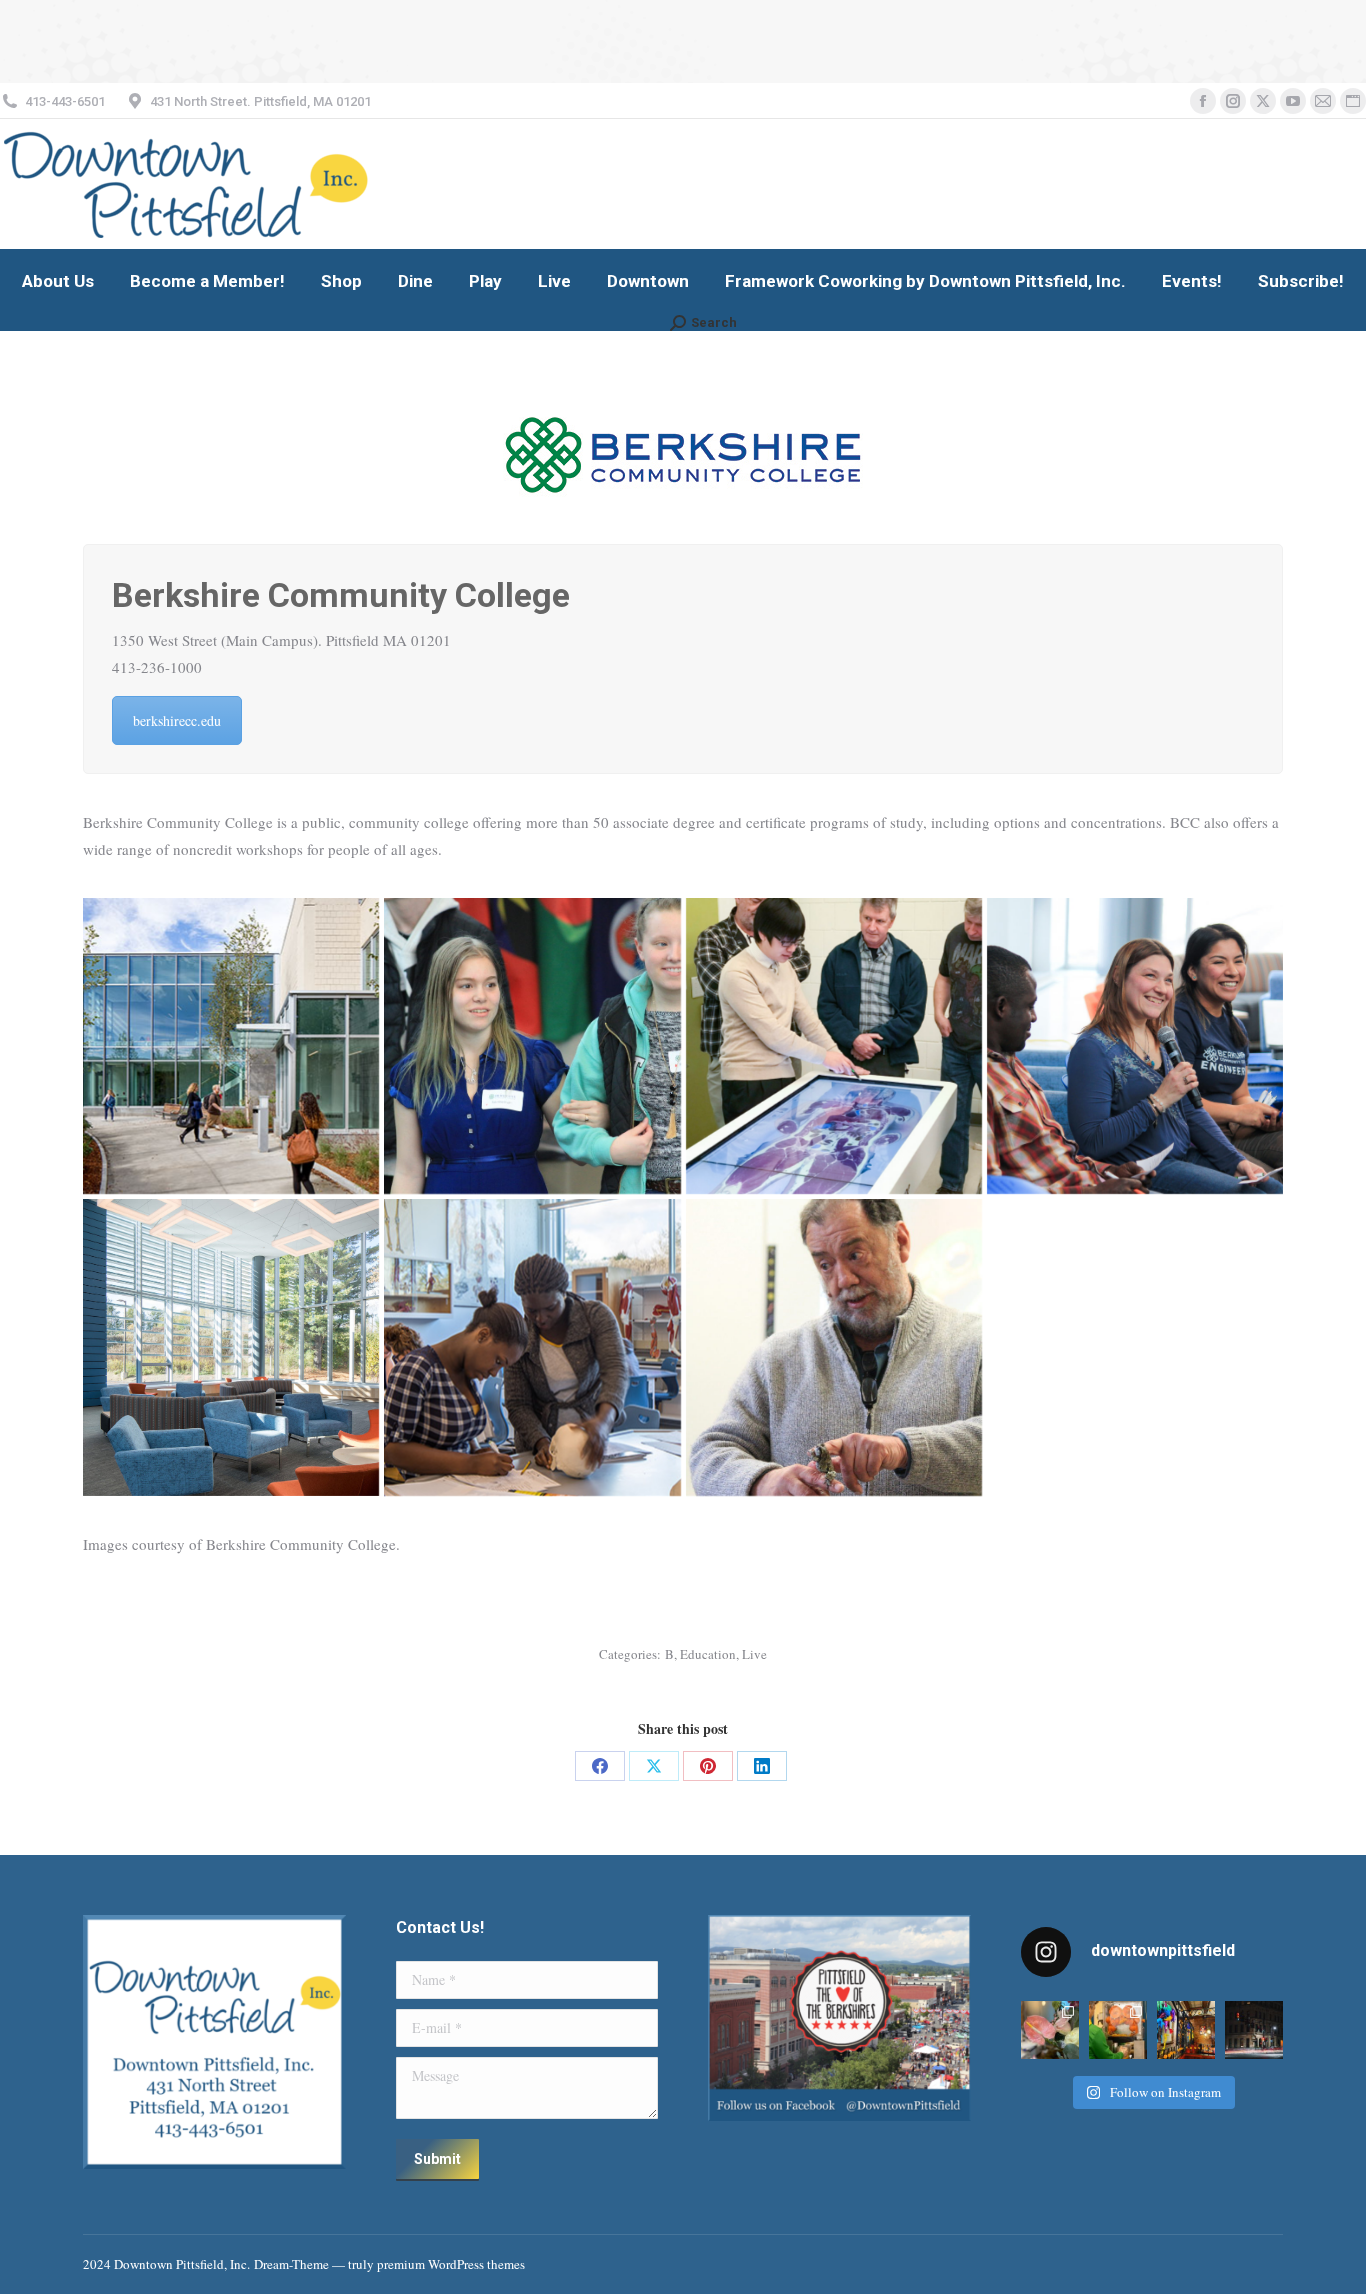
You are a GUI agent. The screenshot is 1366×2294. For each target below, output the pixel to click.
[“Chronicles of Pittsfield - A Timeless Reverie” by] (1254, 2030)
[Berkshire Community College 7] (231, 1046)
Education (708, 1654)
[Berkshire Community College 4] (834, 1046)
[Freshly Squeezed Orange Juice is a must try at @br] (1118, 2030)
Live (754, 1654)
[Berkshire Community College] (1135, 1046)
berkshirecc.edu (177, 720)
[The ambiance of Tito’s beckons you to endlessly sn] (1186, 2030)
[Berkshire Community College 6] (231, 1347)
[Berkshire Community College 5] (532, 1347)
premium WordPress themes (451, 2264)
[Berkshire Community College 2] (532, 1046)
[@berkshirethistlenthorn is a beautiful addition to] (1050, 2030)
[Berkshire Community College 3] (834, 1347)
